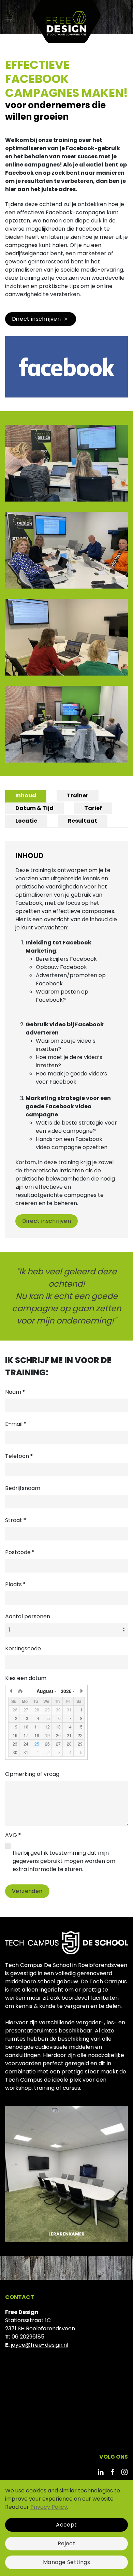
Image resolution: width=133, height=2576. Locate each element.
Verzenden (27, 1891)
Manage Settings (66, 2562)
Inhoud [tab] (26, 795)
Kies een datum (26, 1678)
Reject (66, 2543)
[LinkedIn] (101, 2471)
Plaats (16, 1584)
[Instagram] (124, 2471)
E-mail (16, 1424)
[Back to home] (66, 17)
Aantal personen (28, 1616)
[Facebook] (113, 2471)
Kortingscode (23, 1648)
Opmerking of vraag (32, 1774)
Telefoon (19, 1456)
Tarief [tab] (93, 808)
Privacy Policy (49, 2507)
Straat (16, 1520)
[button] (9, 17)
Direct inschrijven (36, 319)
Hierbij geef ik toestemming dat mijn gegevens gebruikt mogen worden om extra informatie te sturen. (64, 1861)
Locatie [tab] (26, 821)
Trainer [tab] (78, 795)
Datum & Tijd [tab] (34, 808)
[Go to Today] (20, 1691)
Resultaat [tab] (83, 821)
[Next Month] (81, 1691)
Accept (66, 2525)
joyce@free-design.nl (40, 2345)
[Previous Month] (12, 1691)
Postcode (20, 1552)
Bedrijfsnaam (23, 1488)
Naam (15, 1392)
